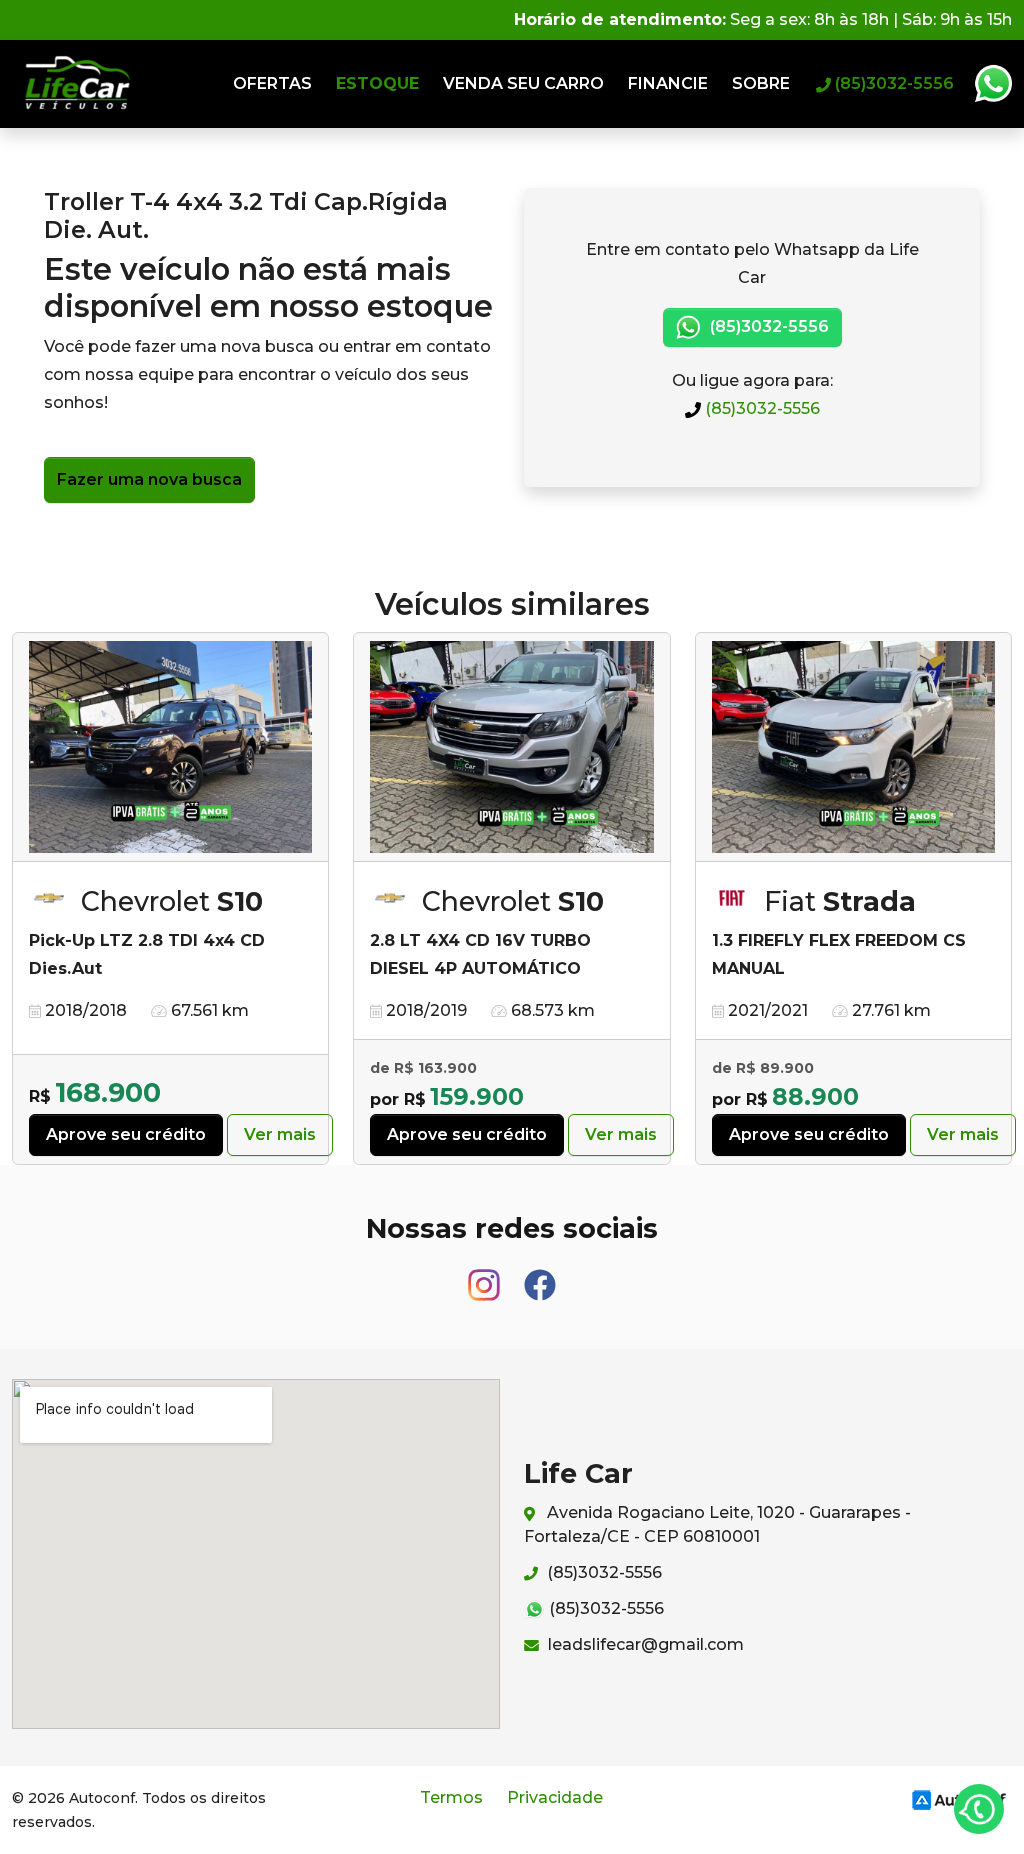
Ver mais (280, 1134)
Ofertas (272, 83)
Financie (668, 83)
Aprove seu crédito (126, 1134)
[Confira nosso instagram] (486, 1275)
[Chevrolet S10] (170, 747)
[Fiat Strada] (853, 747)
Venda (523, 83)
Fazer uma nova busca (149, 479)
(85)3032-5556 (760, 408)
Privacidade (555, 1797)
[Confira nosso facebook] (540, 1275)
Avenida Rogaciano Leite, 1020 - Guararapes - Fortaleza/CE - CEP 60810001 (717, 1524)
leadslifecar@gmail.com (644, 1644)
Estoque (377, 83)
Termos (451, 1797)
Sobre (761, 83)
